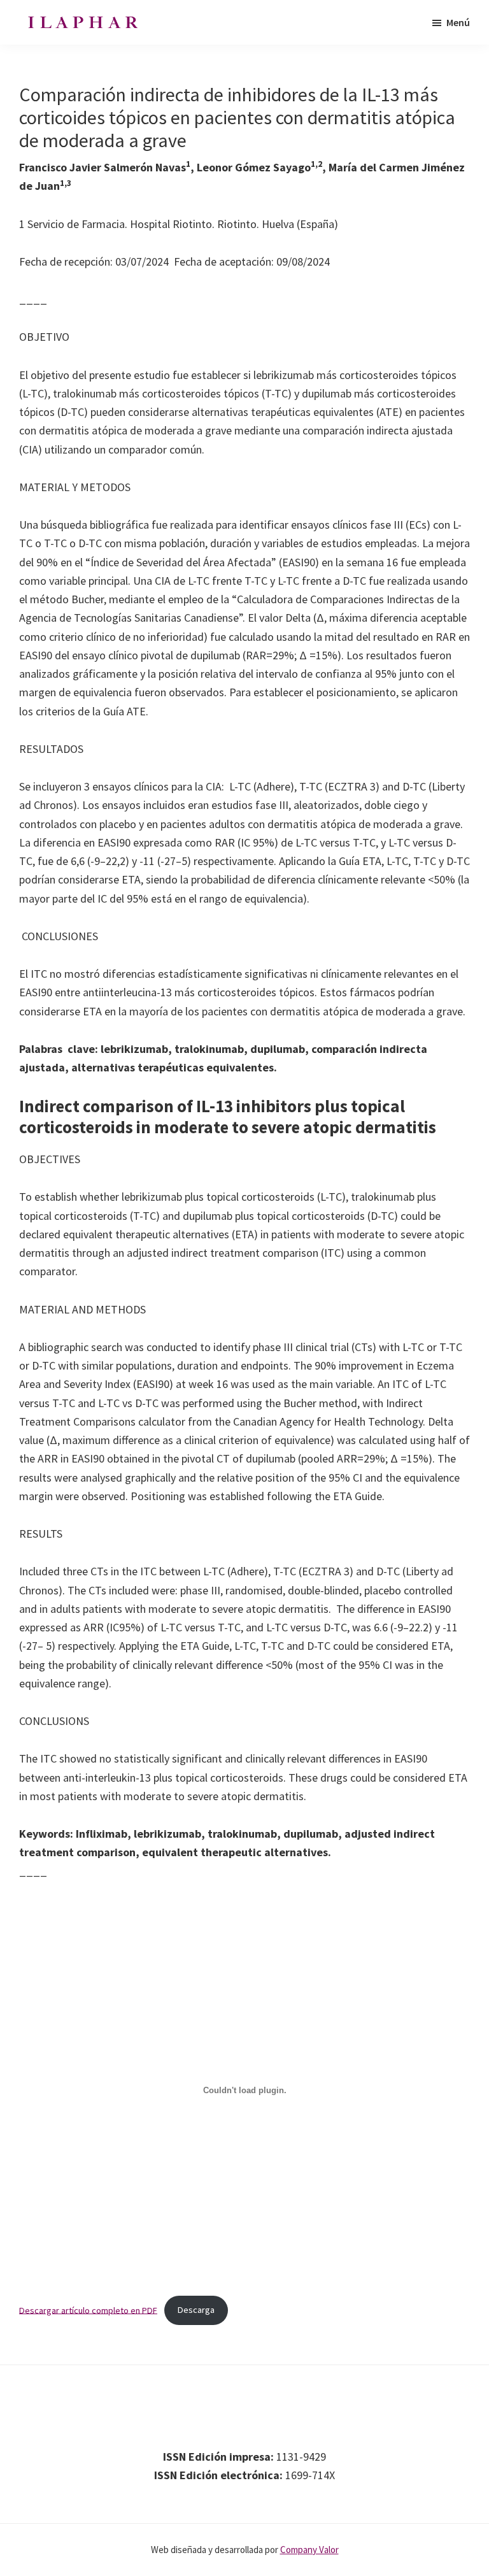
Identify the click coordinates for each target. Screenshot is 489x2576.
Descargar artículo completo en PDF (88, 2310)
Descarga (196, 2310)
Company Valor (309, 2550)
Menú (458, 22)
